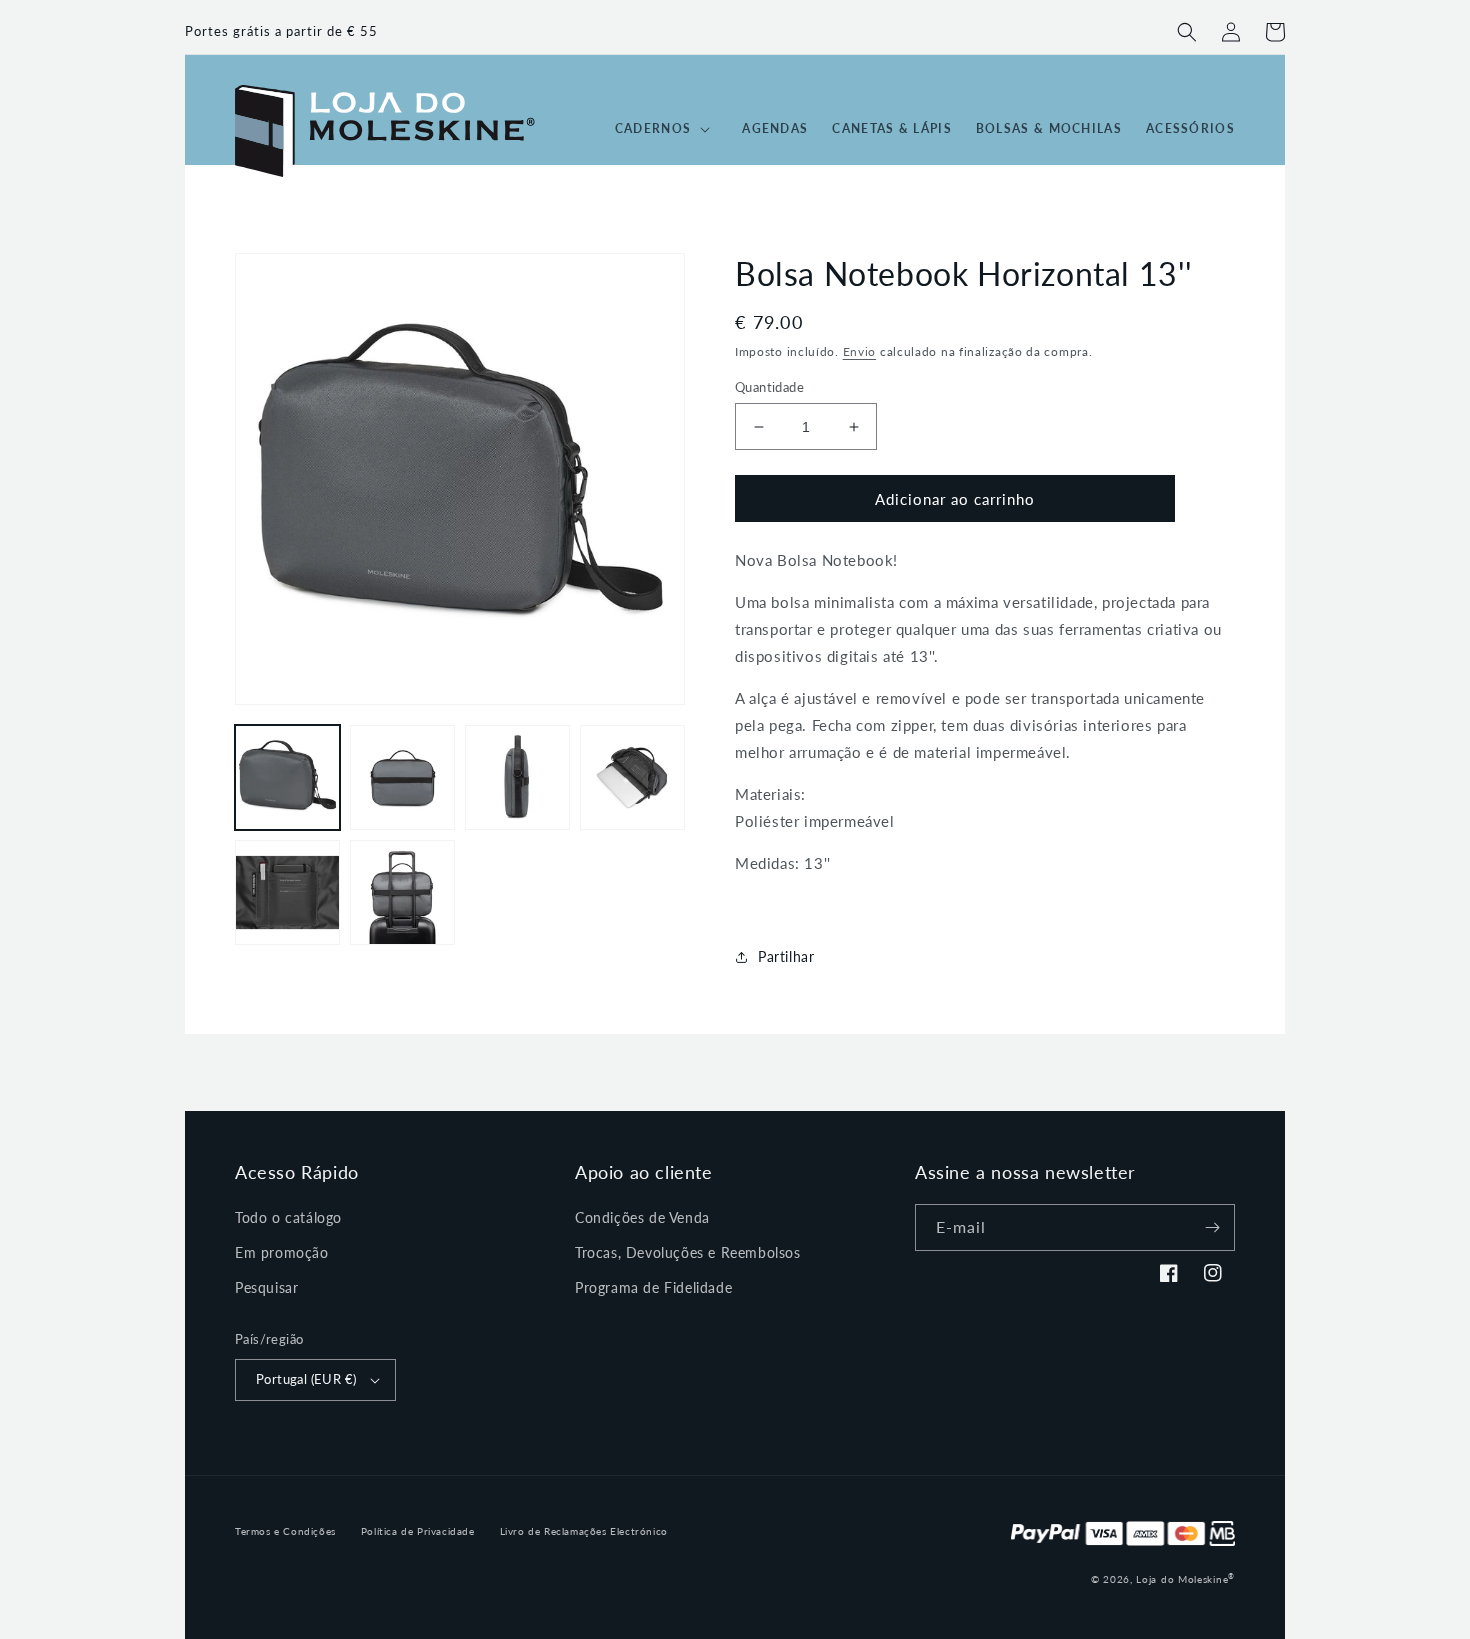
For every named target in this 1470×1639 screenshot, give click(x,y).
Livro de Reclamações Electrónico (584, 1531)
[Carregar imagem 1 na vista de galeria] (287, 777)
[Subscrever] (1212, 1227)
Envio (860, 351)
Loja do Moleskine (1185, 1579)
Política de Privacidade (418, 1531)
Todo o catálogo (288, 1217)
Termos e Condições (285, 1531)
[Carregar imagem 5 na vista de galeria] (287, 892)
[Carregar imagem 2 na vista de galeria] (402, 777)
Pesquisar (266, 1287)
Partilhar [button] (786, 956)
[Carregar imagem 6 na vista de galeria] (402, 892)
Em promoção (282, 1252)
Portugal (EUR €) (306, 1379)
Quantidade (769, 387)
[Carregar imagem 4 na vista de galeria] (632, 777)
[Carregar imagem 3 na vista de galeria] (517, 777)
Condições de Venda (642, 1217)
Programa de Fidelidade (653, 1287)
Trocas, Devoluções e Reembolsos (688, 1252)
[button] (1187, 32)
